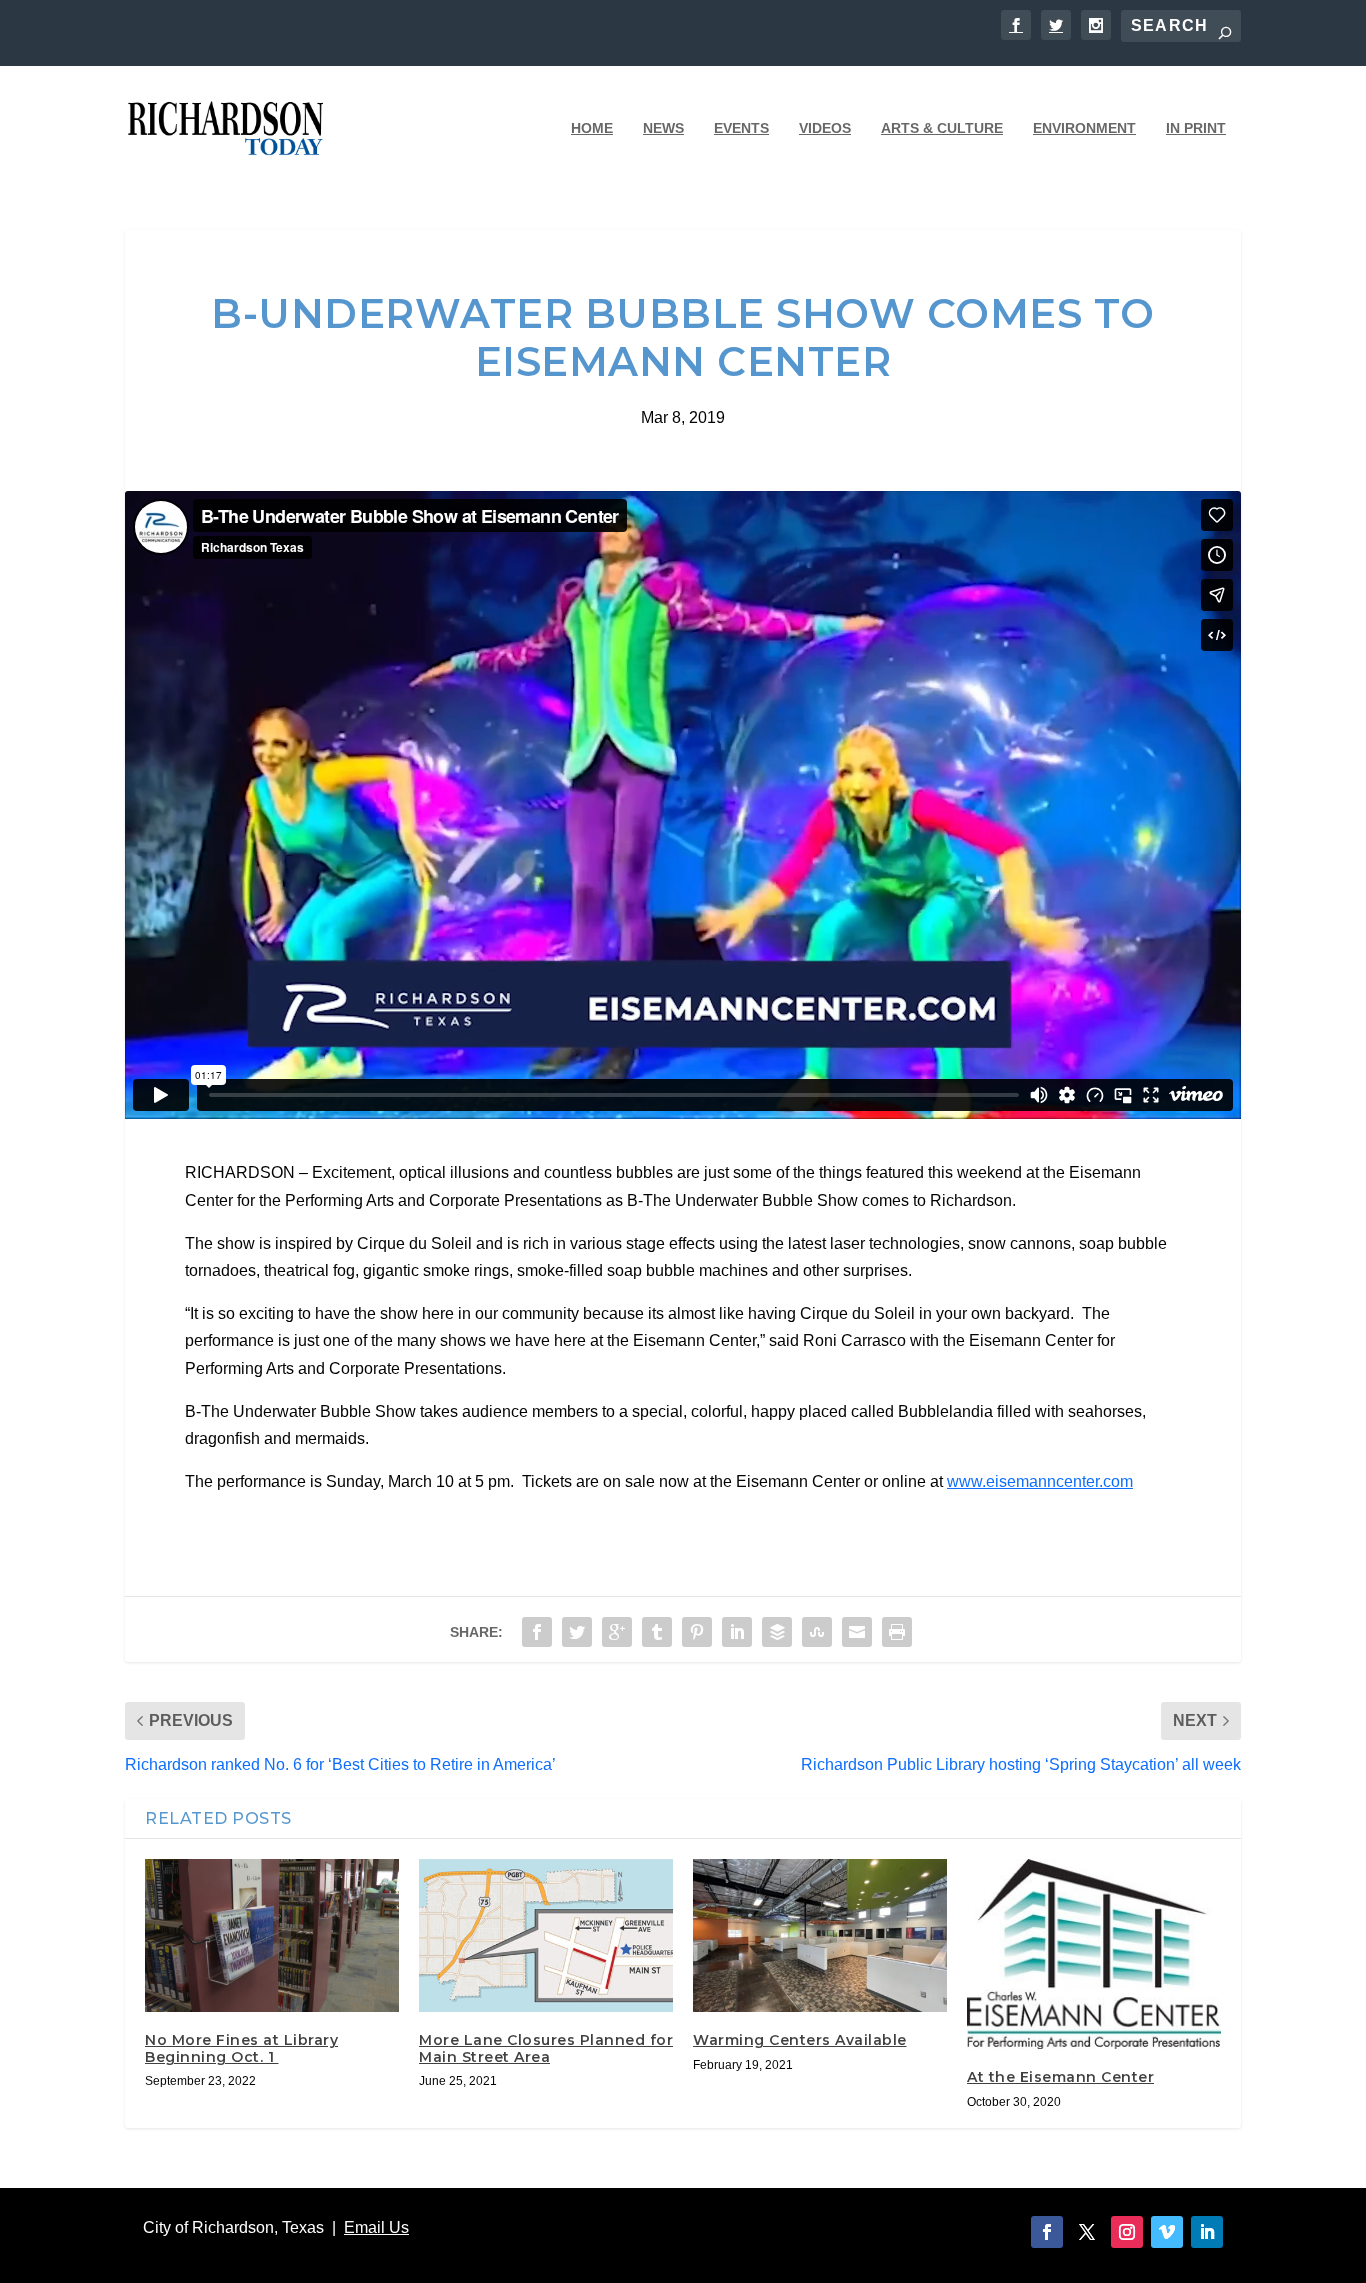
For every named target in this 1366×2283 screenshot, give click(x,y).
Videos (825, 128)
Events (741, 128)
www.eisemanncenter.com (1040, 1481)
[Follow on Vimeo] (1167, 2232)
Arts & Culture (942, 128)
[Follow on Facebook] (1047, 2232)
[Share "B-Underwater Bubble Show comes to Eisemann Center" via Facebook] (537, 1632)
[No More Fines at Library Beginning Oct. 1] (272, 1935)
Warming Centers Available (800, 2040)
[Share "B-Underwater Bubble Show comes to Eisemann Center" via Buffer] (777, 1632)
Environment (1084, 128)
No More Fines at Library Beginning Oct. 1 (241, 2048)
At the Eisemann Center (1060, 2077)
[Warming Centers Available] (820, 1935)
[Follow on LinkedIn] (1207, 2232)
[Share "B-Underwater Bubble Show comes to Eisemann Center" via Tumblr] (657, 1632)
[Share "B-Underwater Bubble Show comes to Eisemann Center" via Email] (857, 1632)
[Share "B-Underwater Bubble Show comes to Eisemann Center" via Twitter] (577, 1632)
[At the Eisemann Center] (1094, 1954)
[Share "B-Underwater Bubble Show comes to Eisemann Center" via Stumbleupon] (817, 1632)
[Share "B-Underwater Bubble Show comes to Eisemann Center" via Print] (897, 1632)
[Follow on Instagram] (1127, 2232)
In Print (1196, 128)
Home (592, 128)
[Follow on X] (1087, 2232)
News (663, 128)
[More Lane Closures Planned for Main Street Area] (546, 1935)
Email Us (376, 2227)
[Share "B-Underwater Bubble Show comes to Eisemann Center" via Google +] (617, 1632)
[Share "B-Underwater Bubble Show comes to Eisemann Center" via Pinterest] (697, 1632)
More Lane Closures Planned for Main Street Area (546, 2048)
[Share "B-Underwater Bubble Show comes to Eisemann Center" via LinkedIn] (737, 1632)
